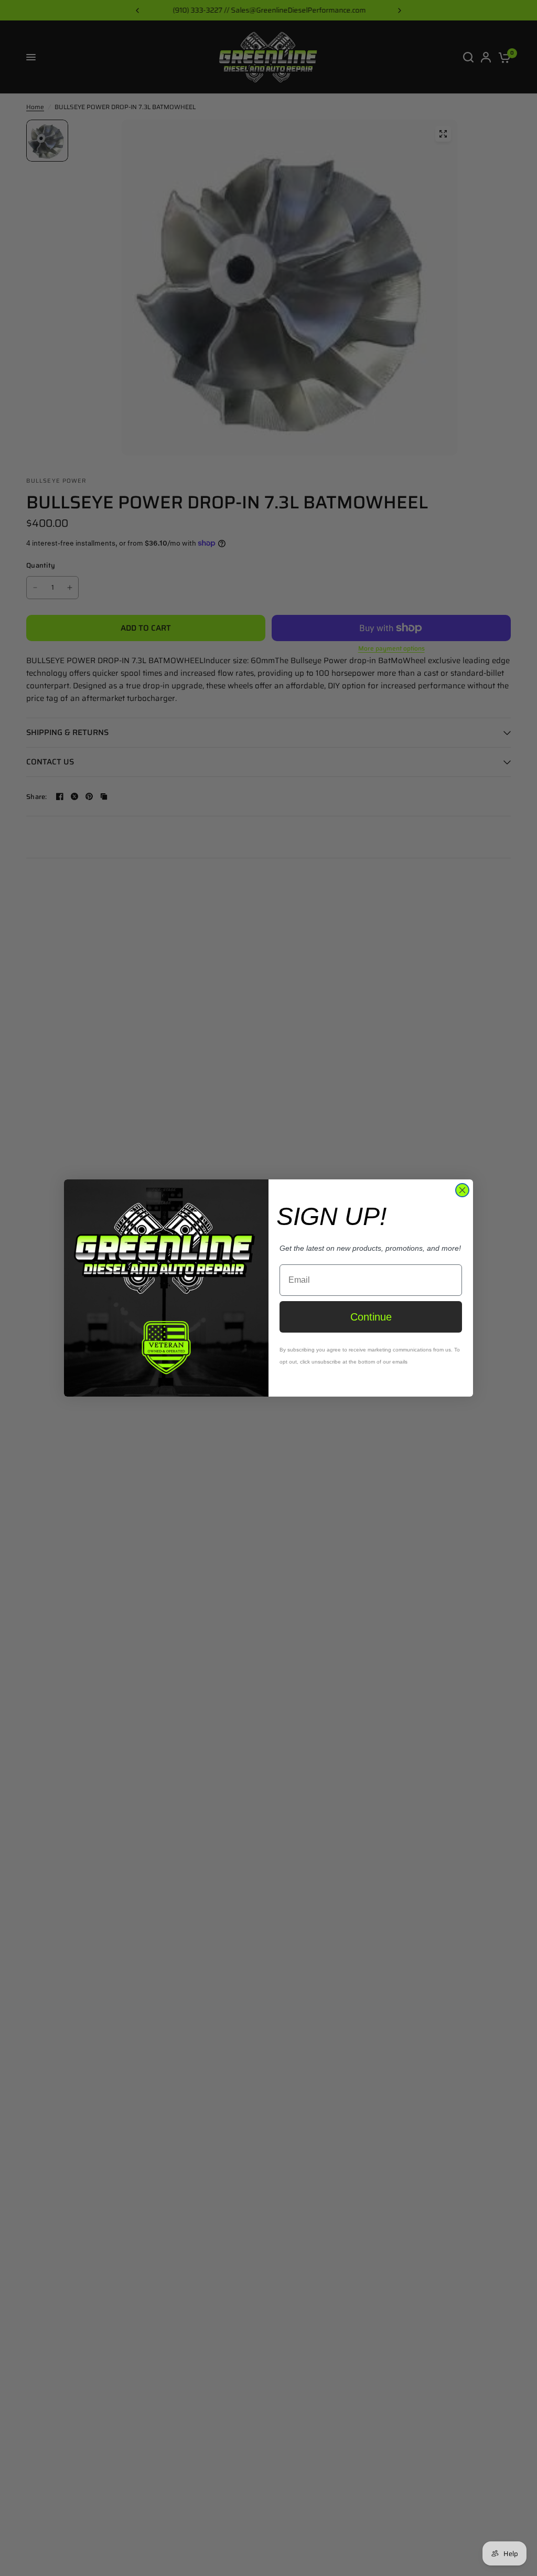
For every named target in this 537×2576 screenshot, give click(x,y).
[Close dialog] (462, 1190)
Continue (371, 1317)
